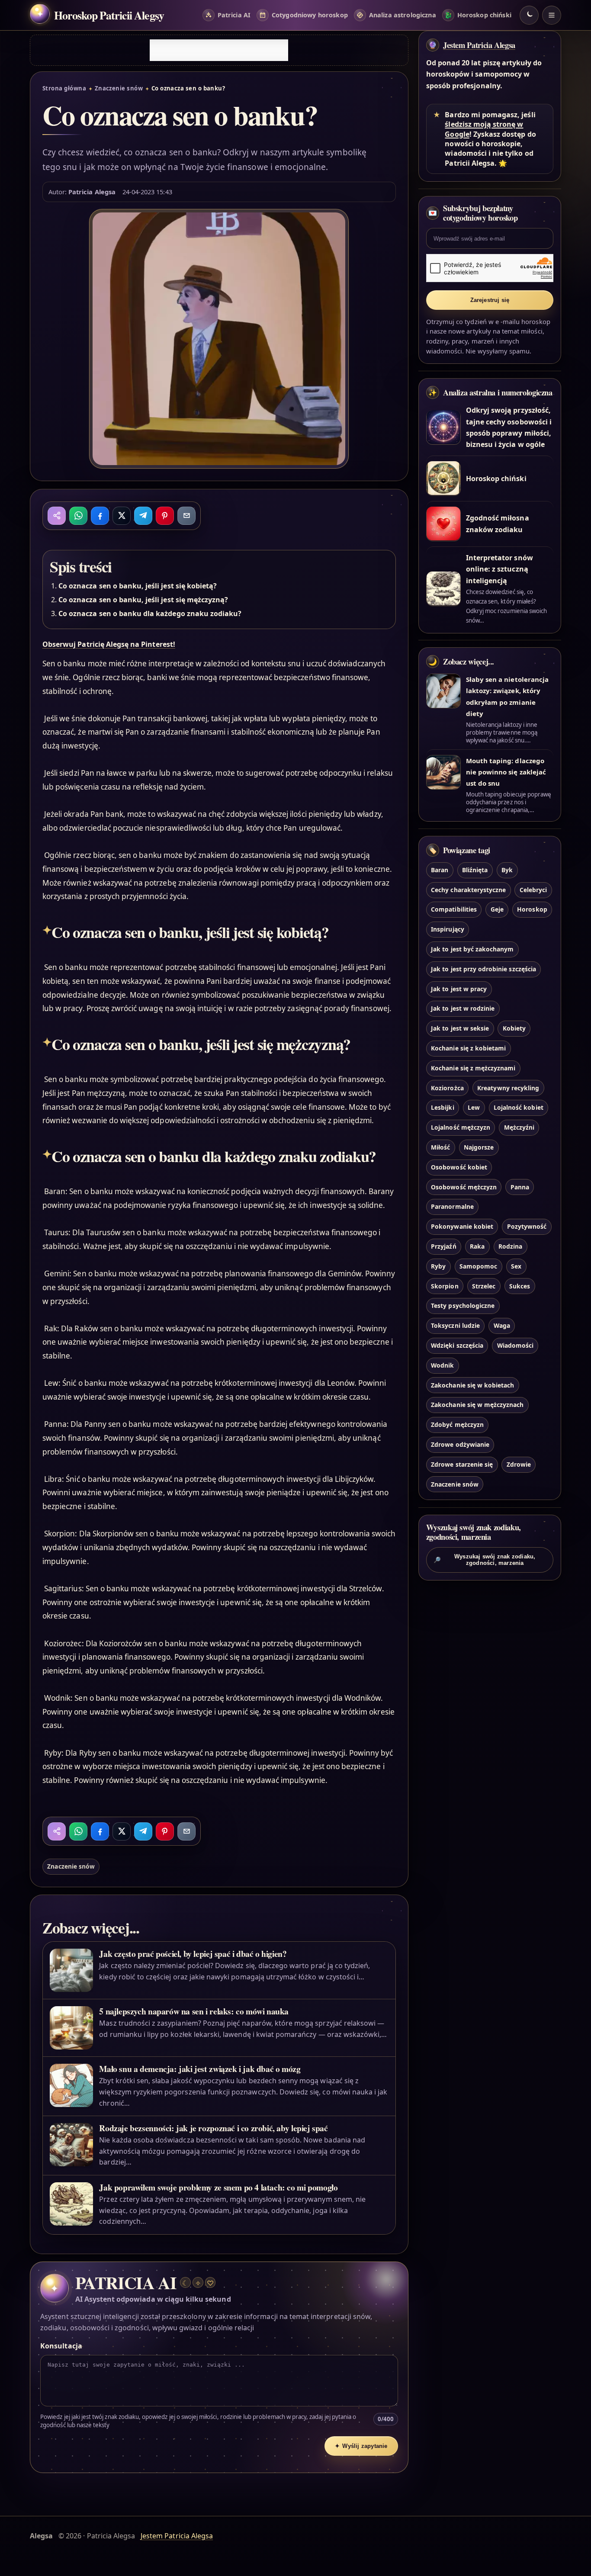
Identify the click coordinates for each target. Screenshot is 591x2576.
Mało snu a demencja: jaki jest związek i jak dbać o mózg (200, 2069)
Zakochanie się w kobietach (472, 1385)
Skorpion (445, 1286)
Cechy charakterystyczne (468, 890)
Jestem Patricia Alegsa (479, 45)
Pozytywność (527, 1227)
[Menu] (552, 15)
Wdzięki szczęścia (457, 1345)
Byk (507, 870)
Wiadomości (515, 1345)
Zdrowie (519, 1464)
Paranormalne (452, 1207)
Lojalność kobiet (519, 1108)
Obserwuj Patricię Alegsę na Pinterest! (109, 644)
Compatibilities (454, 910)
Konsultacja (61, 2346)
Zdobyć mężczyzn (457, 1425)
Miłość (440, 1147)
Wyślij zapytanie (361, 2446)
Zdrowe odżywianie (460, 1444)
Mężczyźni (519, 1128)
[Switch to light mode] (529, 15)
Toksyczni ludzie (455, 1326)
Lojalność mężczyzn (461, 1128)
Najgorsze (479, 1147)
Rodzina (510, 1246)
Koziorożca (447, 1088)
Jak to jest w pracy (459, 989)
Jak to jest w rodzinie (463, 1009)
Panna (520, 1187)
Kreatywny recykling (508, 1088)
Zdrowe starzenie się (462, 1464)
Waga (502, 1326)
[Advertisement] (219, 50)
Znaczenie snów (119, 88)
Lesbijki (442, 1108)
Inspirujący (448, 930)
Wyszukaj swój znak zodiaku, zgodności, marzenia (485, 1560)
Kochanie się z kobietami (468, 1048)
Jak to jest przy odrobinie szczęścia (483, 969)
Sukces (520, 1286)
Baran (440, 870)
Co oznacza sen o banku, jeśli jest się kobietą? (138, 586)
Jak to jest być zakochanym (472, 949)
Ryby (438, 1266)
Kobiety (514, 1029)
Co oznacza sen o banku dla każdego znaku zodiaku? (150, 613)
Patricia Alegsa (92, 192)
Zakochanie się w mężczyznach (477, 1405)
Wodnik (442, 1365)
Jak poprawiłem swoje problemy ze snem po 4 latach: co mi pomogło (218, 2187)
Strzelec (484, 1286)
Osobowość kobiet (459, 1167)
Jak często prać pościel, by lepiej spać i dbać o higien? (193, 1954)
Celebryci (533, 890)
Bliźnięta (475, 870)
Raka (477, 1246)
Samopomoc (478, 1266)
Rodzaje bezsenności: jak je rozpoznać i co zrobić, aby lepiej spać (213, 2128)
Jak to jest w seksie (460, 1029)
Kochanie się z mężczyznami (473, 1068)
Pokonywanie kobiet (462, 1227)
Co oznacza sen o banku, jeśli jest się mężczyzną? (143, 600)
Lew (474, 1108)
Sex (516, 1266)
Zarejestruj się (490, 300)
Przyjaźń (443, 1246)
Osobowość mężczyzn (464, 1187)
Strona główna (64, 88)
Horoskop (532, 910)
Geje (497, 910)
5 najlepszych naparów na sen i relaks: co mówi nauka (194, 2011)
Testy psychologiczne (463, 1306)
